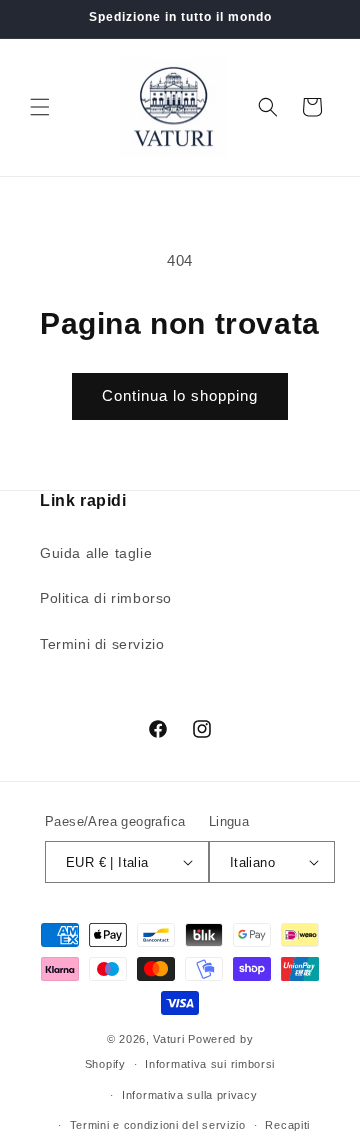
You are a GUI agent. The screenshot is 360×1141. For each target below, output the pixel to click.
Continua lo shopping (180, 395)
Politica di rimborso (106, 598)
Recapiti (287, 1125)
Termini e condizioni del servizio (158, 1125)
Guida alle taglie (96, 553)
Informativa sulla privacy (190, 1095)
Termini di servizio (102, 644)
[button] (40, 107)
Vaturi (168, 1039)
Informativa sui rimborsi (210, 1064)
